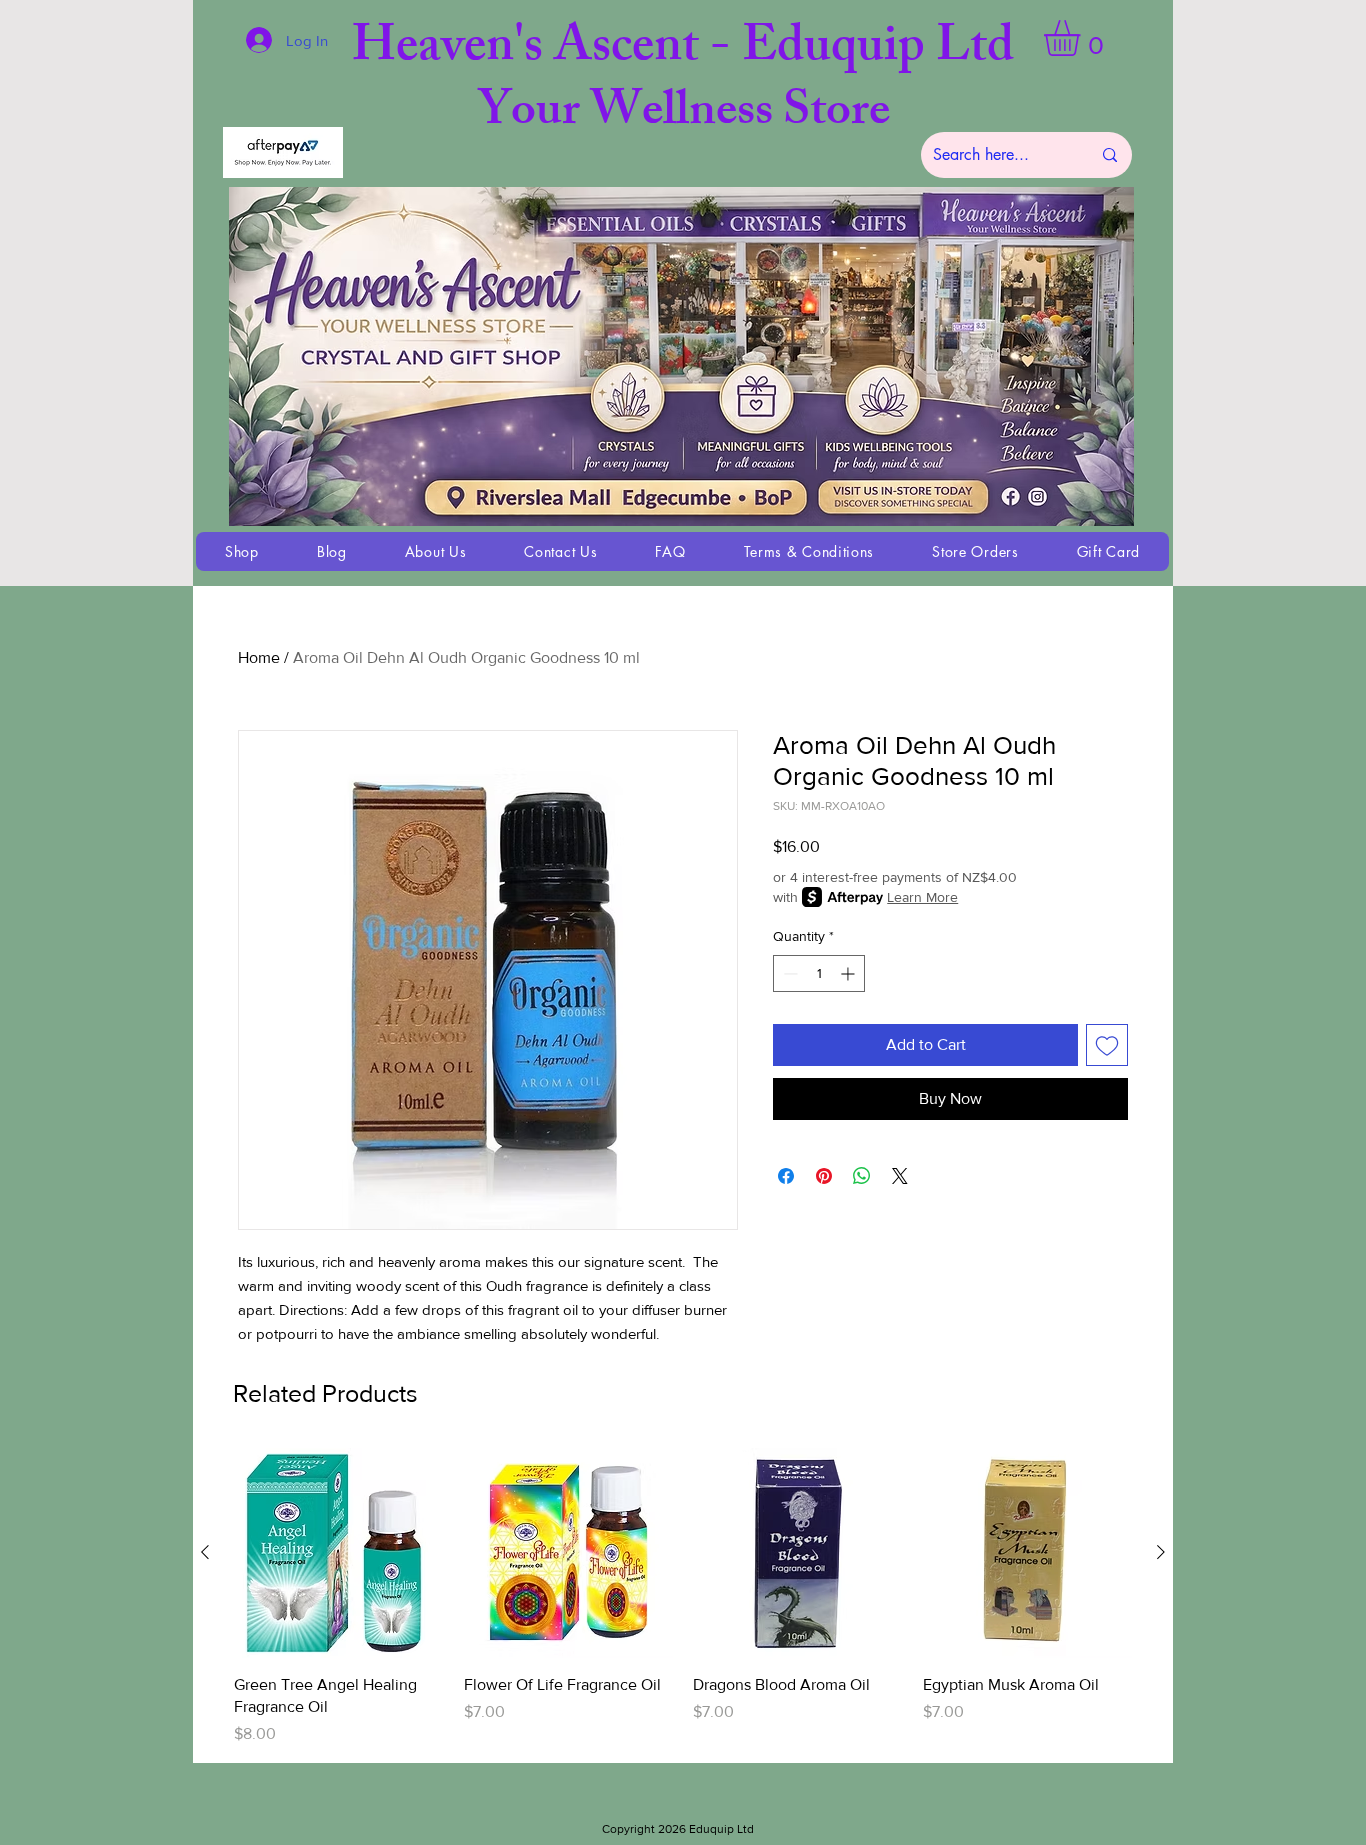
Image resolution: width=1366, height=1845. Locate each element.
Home (259, 657)
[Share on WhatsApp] (862, 1176)
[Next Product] (1161, 1552)
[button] (1083, 38)
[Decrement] (788, 973)
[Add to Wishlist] (1107, 1045)
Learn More (922, 897)
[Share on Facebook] (786, 1176)
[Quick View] (339, 1553)
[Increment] (849, 973)
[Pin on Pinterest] (824, 1176)
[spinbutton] (819, 973)
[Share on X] (900, 1176)
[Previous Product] (205, 1552)
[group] (683, 1597)
